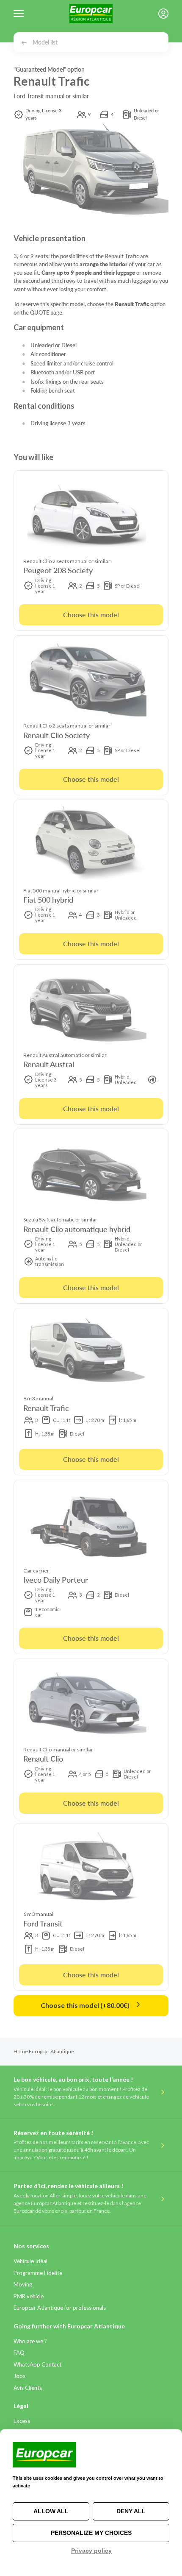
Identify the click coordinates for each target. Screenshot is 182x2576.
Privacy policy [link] (91, 2551)
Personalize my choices (91, 2533)
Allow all (51, 2511)
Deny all (131, 2511)
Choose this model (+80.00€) (86, 2005)
